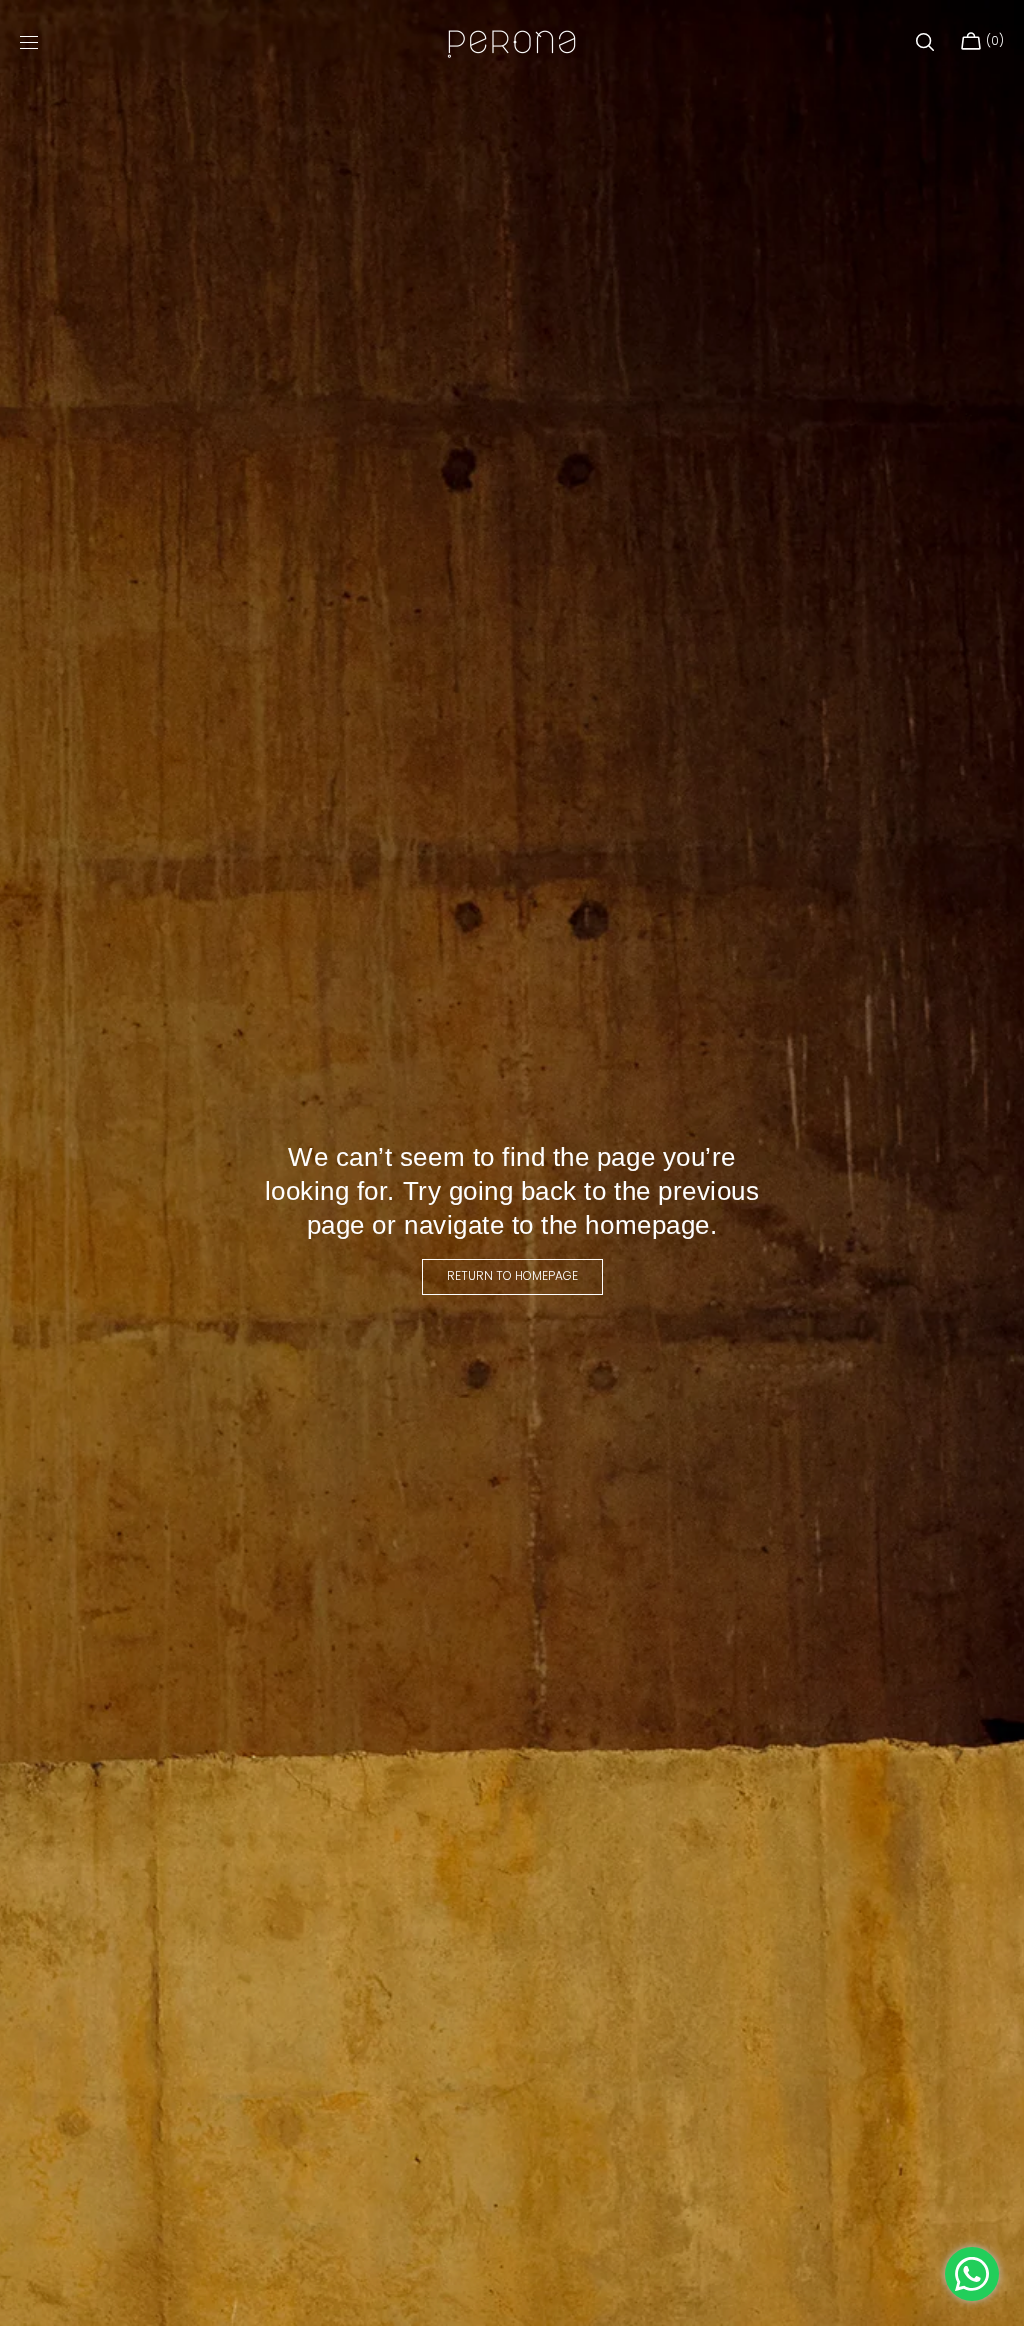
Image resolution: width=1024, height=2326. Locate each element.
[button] (925, 42)
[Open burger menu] (29, 43)
